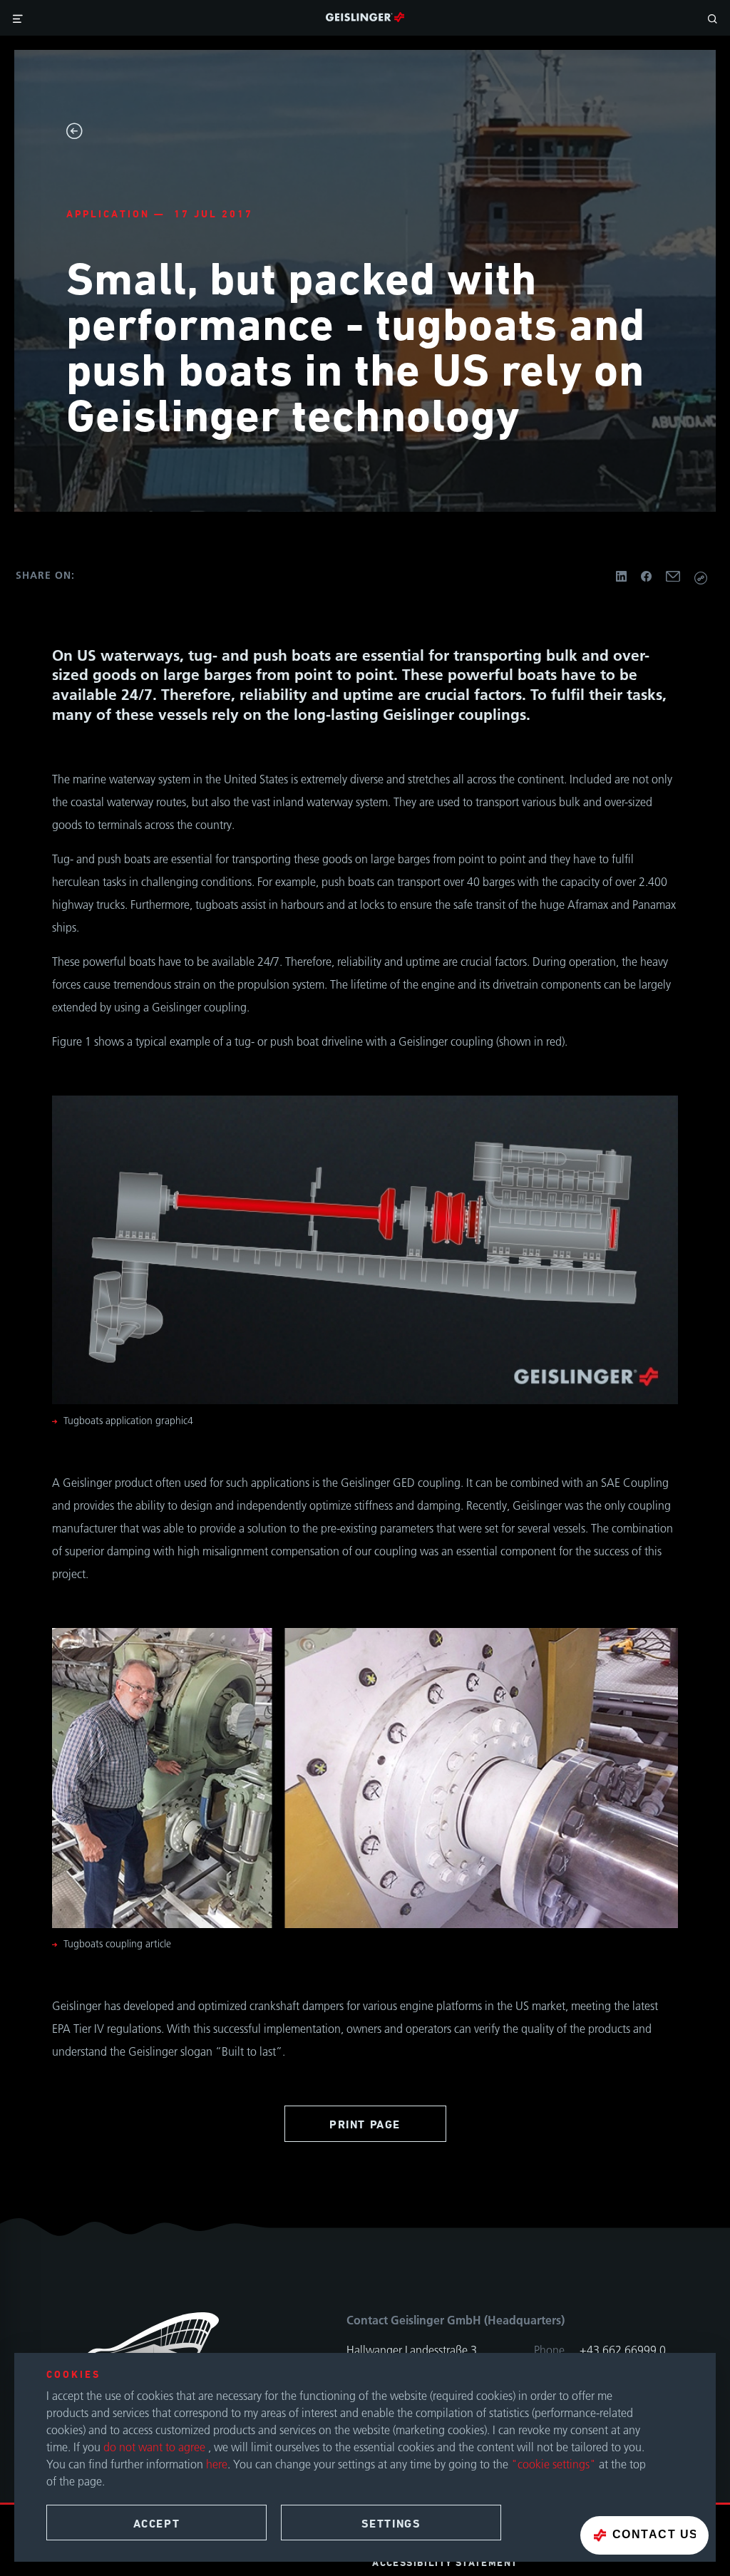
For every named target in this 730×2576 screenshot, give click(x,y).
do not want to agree (156, 2447)
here (217, 2464)
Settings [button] (391, 2524)
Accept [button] (157, 2524)
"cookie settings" (554, 2464)
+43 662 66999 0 (623, 2350)
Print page (365, 2124)
